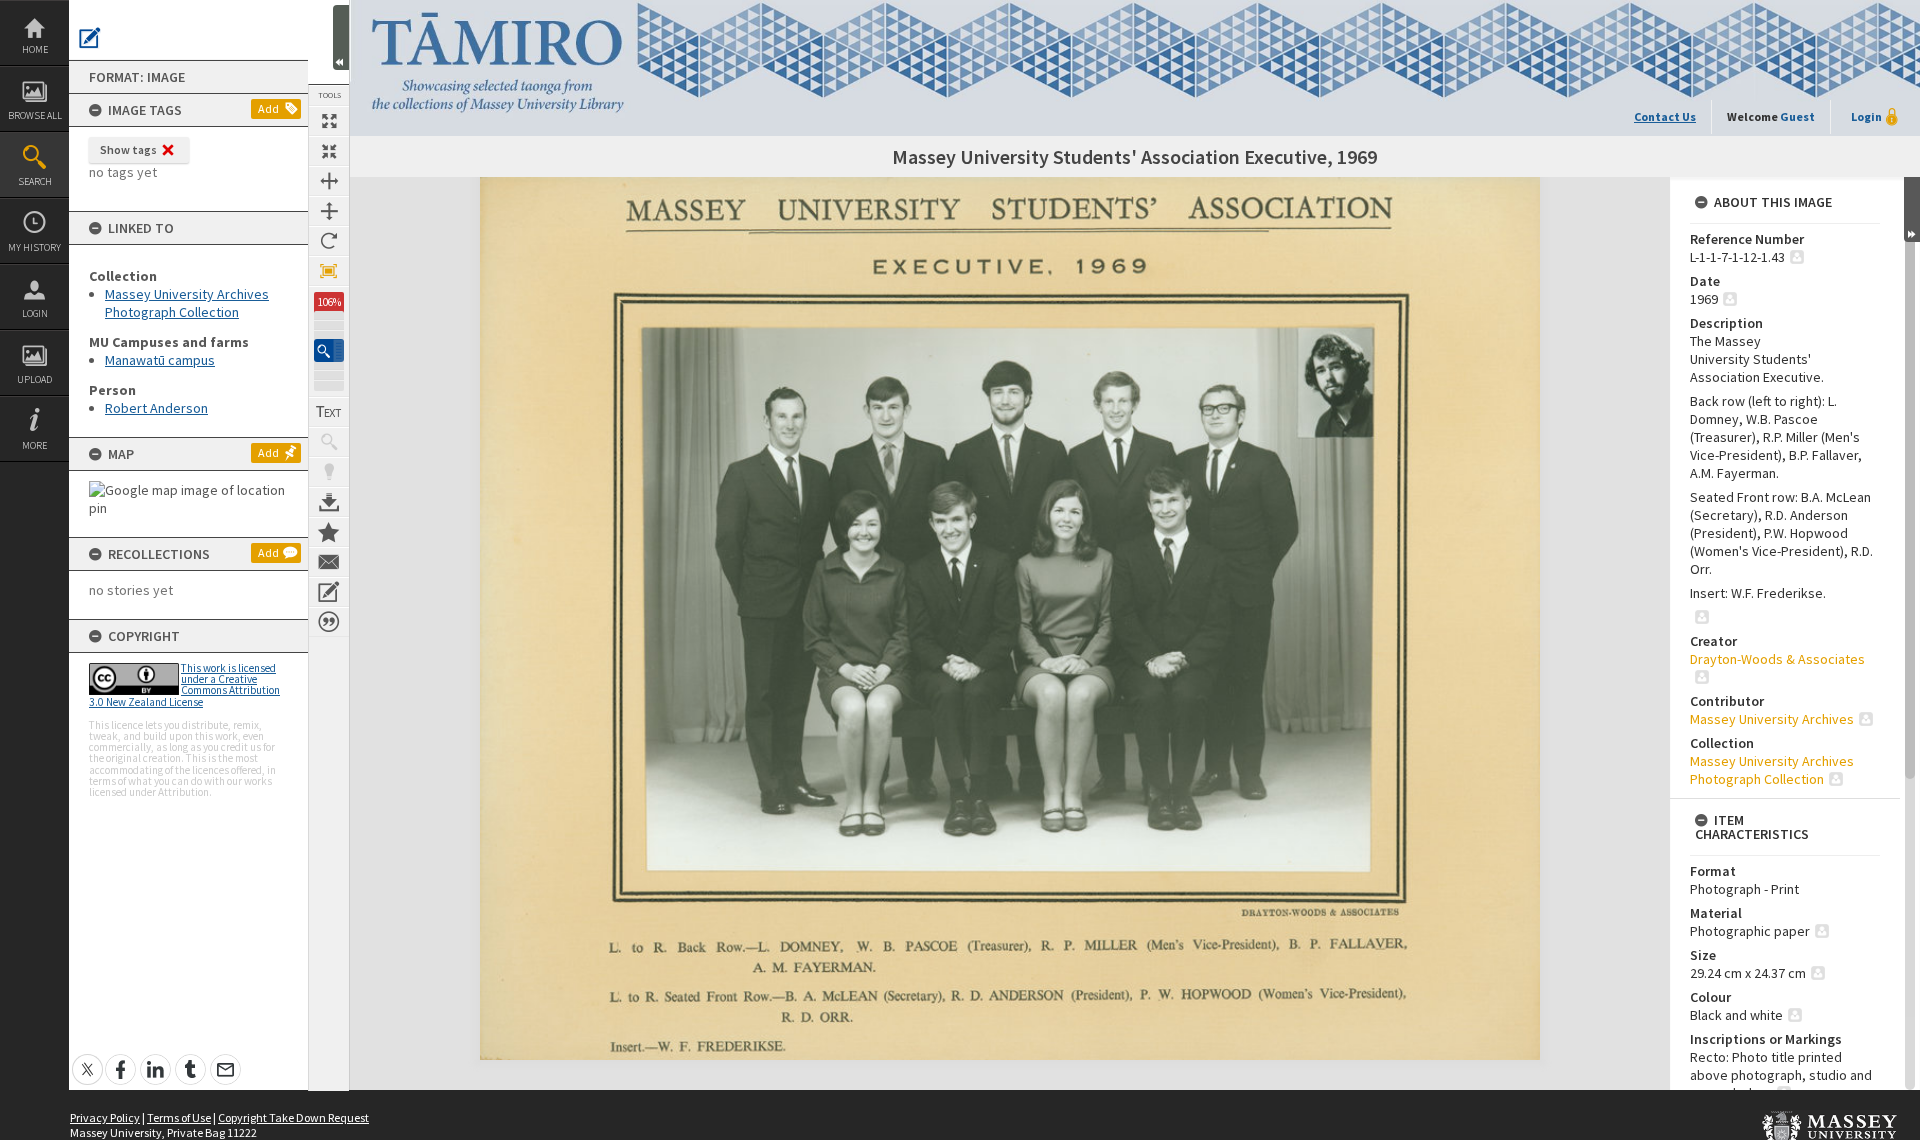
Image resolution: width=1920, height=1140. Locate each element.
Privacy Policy (105, 1117)
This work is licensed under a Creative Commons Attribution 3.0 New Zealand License (184, 685)
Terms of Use (179, 1117)
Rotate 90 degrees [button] (329, 241)
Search (35, 181)
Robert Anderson (156, 408)
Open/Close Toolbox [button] (341, 37)
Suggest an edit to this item (90, 38)
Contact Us (1665, 116)
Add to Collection (329, 532)
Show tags (128, 149)
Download (329, 502)
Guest (1797, 116)
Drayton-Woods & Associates (1777, 659)
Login (35, 313)
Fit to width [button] (329, 181)
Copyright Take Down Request (293, 1117)
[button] (329, 350)
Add (268, 108)
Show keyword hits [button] (329, 442)
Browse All (35, 115)
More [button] (34, 445)
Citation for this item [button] (329, 622)
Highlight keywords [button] (329, 472)
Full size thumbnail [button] (329, 121)
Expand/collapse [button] (1912, 209)
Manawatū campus (160, 360)
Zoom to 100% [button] (329, 271)
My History (34, 247)
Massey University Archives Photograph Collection (187, 303)
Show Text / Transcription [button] (329, 412)
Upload (34, 379)
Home (35, 49)
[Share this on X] (87, 1058)
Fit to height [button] (329, 211)
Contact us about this (329, 562)
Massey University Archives (1772, 719)
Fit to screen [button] (329, 151)
